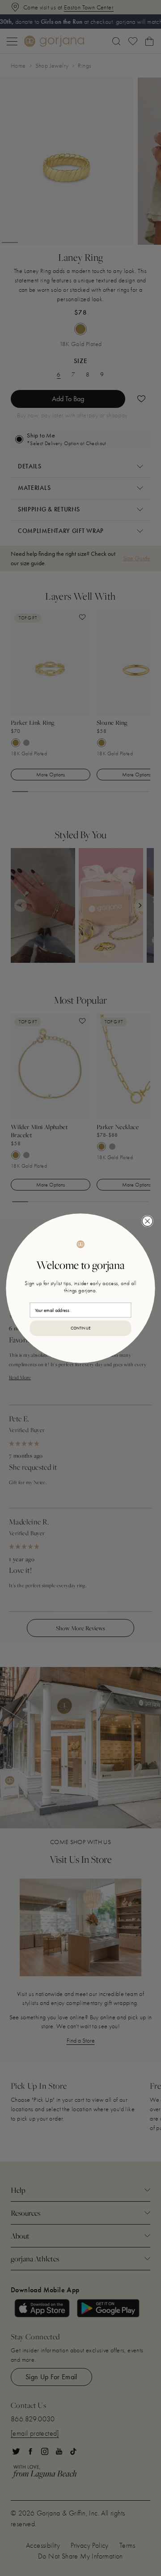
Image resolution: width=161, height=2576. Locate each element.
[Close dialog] (147, 1221)
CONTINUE (81, 1328)
